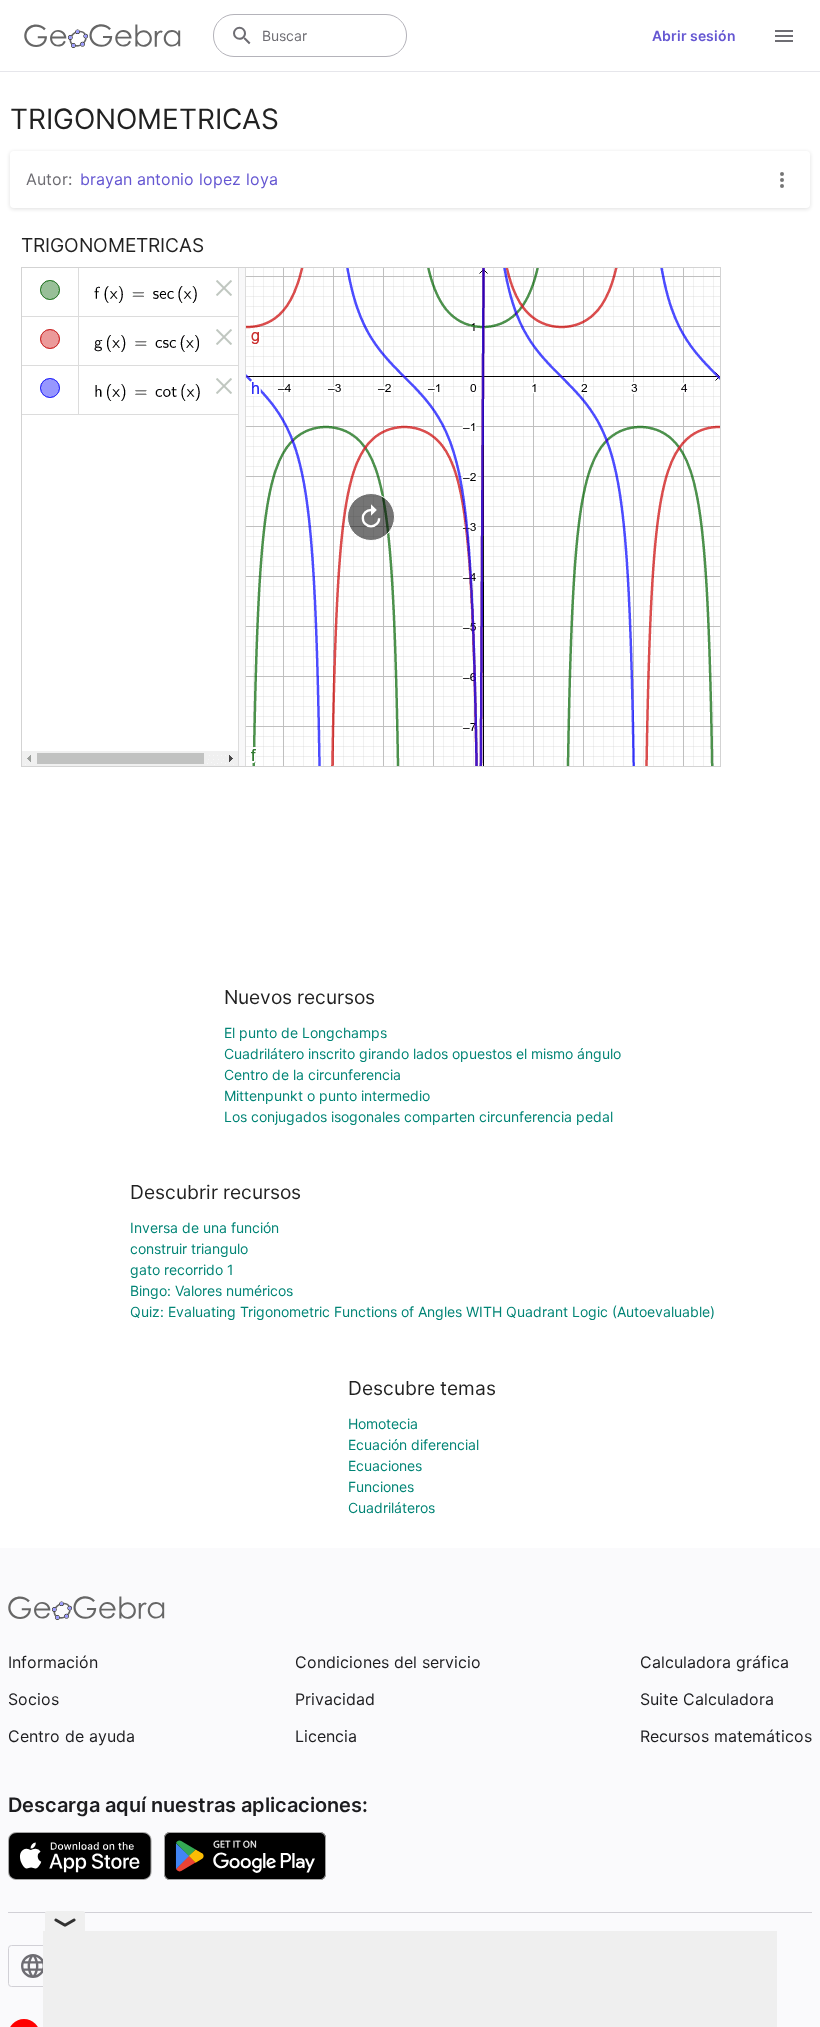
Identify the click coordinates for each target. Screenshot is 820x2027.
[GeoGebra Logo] (102, 36)
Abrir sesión (694, 35)
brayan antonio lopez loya (179, 179)
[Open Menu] (784, 36)
